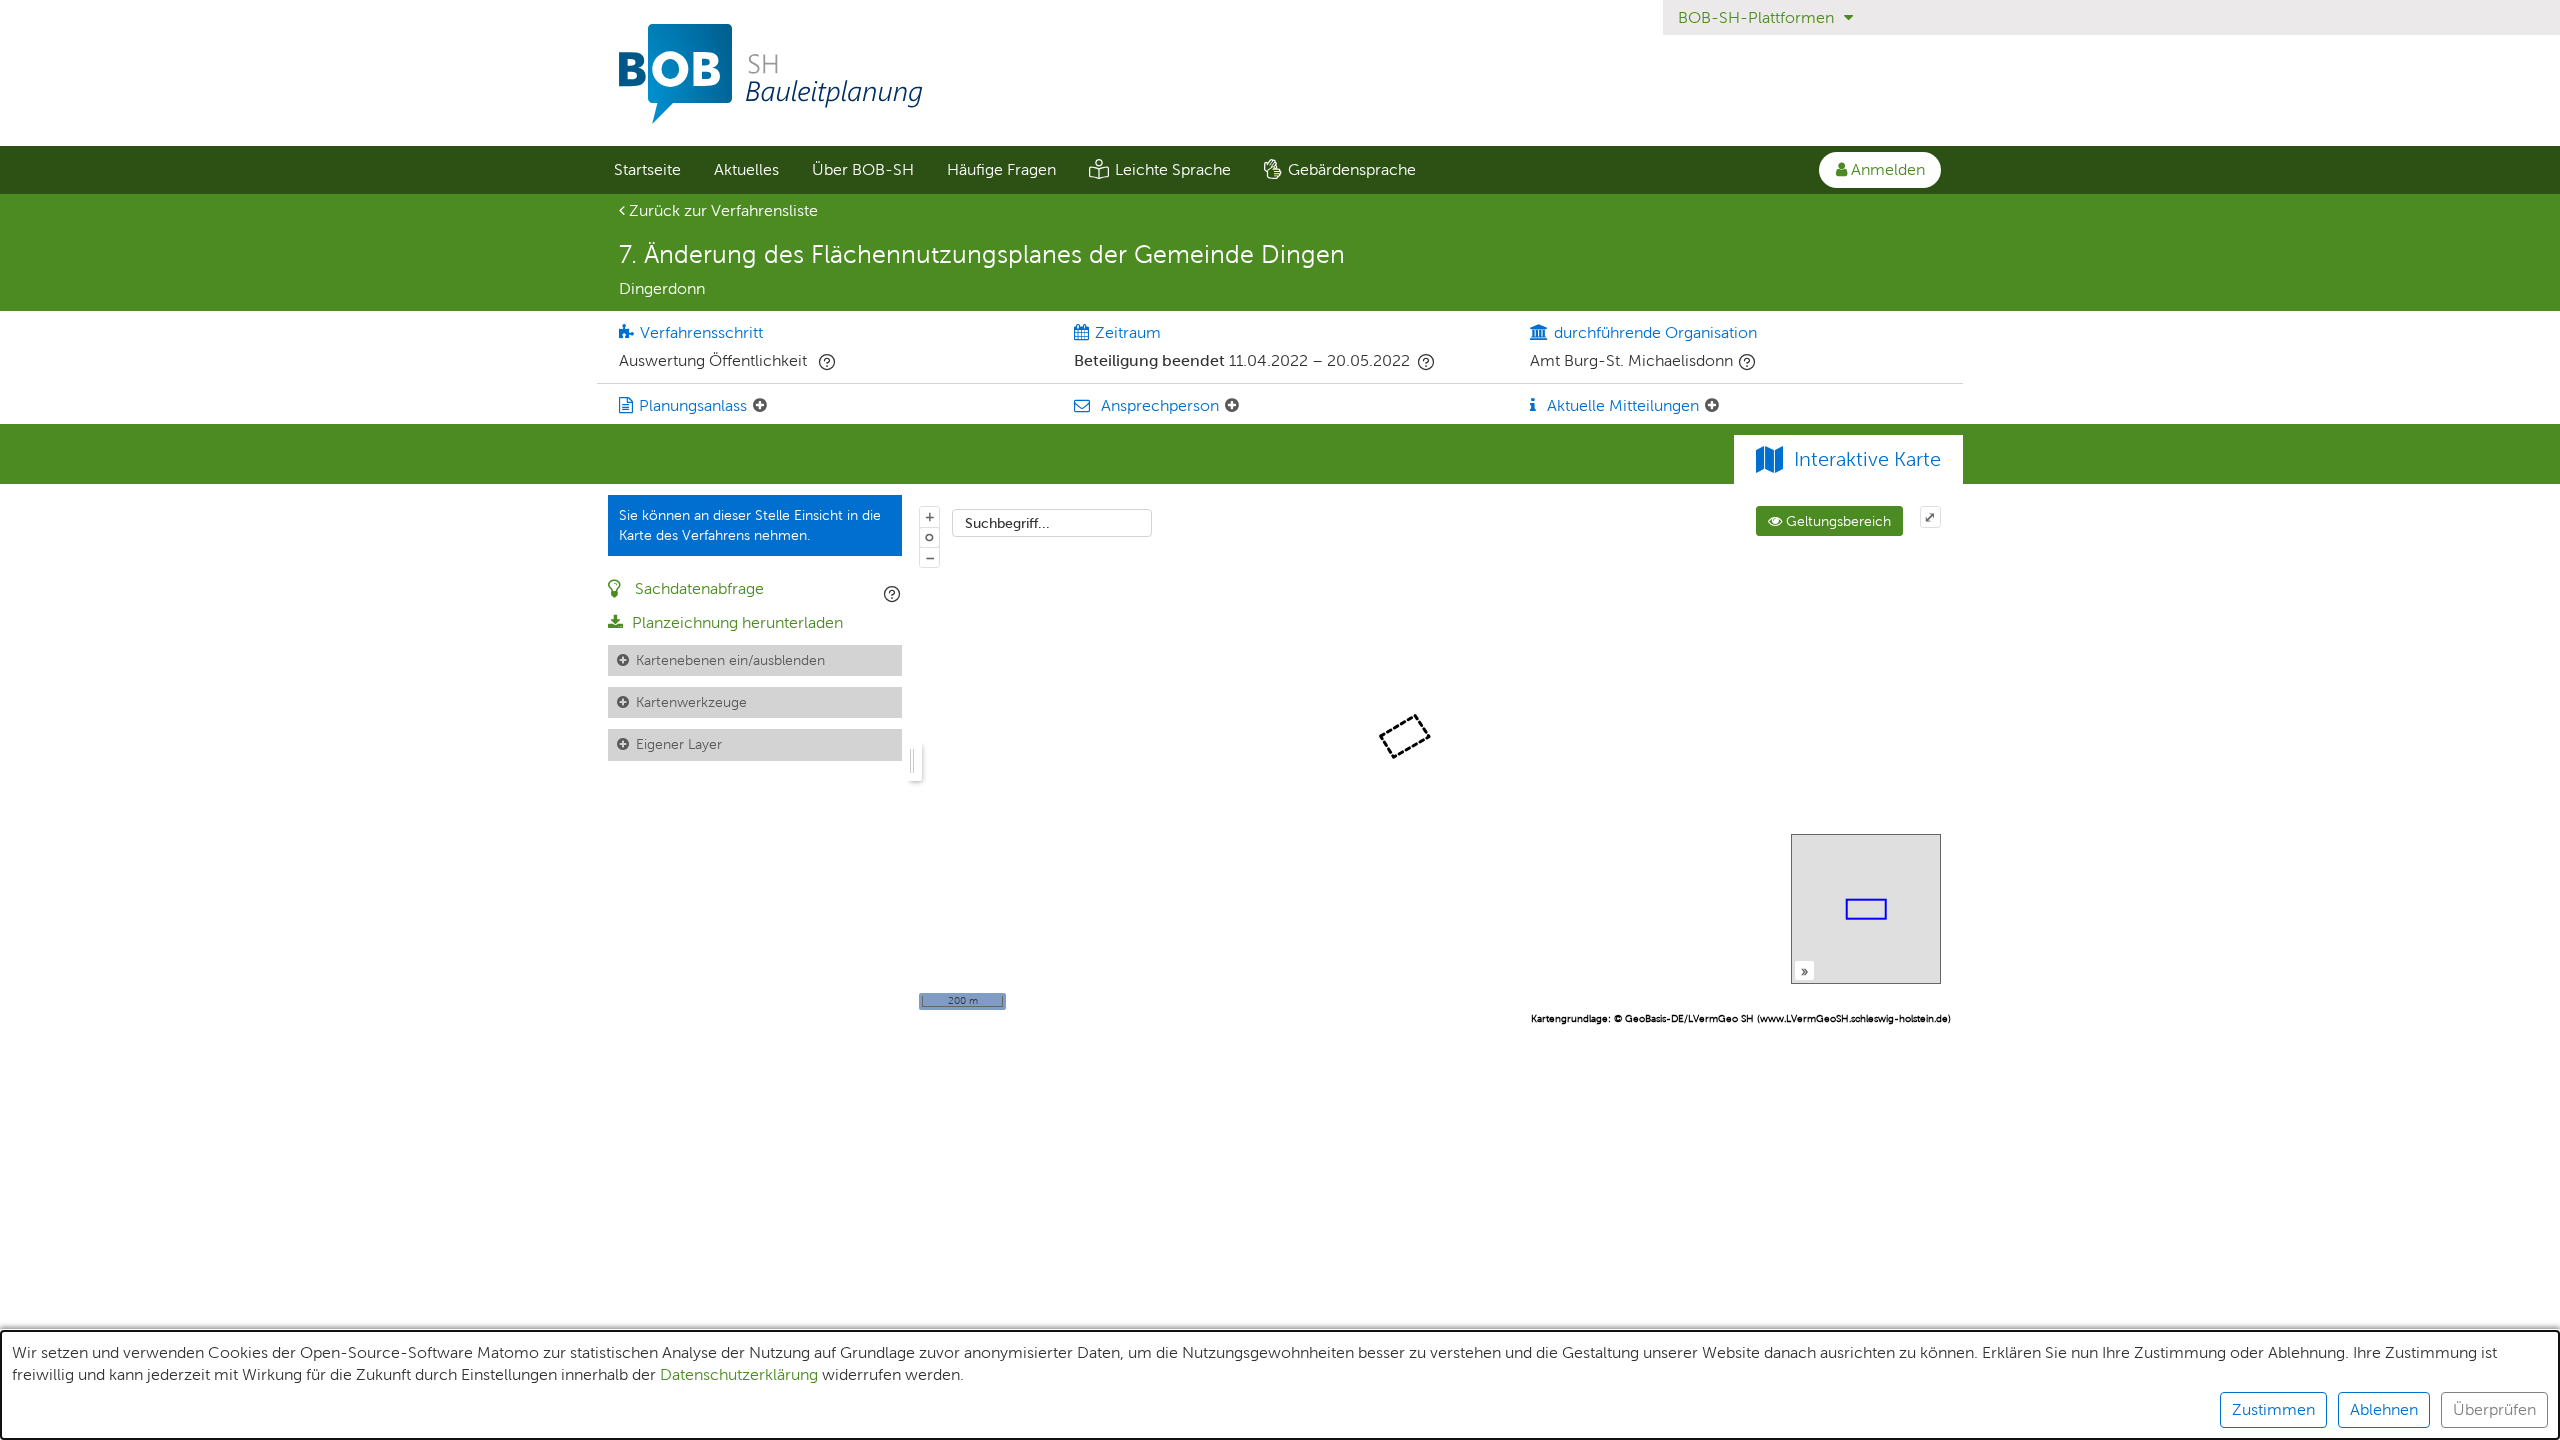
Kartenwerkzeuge (691, 702)
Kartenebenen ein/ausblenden (730, 660)
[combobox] (1052, 523)
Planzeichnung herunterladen (735, 622)
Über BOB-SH (863, 169)
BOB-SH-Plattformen (1758, 17)
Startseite (647, 169)
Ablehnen (2384, 1409)
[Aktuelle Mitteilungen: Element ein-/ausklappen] (1712, 406)
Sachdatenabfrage (697, 588)
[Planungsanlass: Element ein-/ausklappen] (760, 406)
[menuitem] (647, 170)
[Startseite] (1280, 74)
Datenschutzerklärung (739, 1374)
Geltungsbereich (1836, 521)
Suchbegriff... (1007, 523)
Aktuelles (746, 169)
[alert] (1280, 1385)
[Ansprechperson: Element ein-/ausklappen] (1232, 406)
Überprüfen (2494, 1409)
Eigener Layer (679, 744)
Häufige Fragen (1001, 169)
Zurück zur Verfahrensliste (721, 210)
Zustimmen (2273, 1409)
